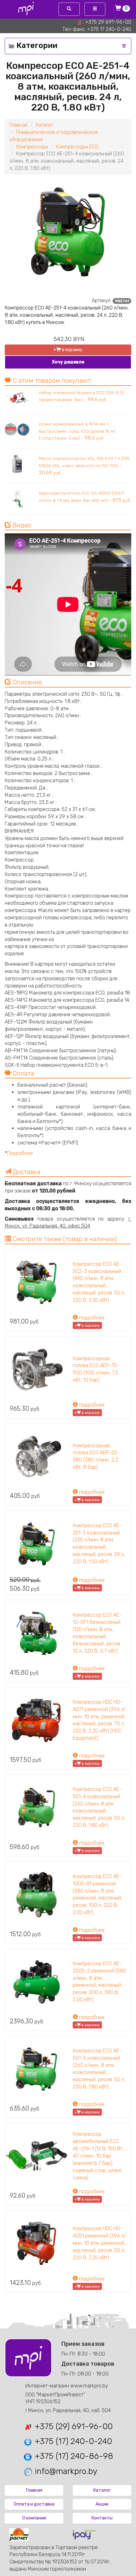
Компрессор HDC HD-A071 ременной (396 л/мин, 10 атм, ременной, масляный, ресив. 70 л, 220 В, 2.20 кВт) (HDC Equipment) (99, 1720)
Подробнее (20, 1153)
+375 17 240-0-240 (109, 29)
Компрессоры (32, 147)
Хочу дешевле (68, 362)
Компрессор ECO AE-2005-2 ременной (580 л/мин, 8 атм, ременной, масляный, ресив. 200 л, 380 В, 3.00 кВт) (99, 1982)
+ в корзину (68, 350)
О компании (34, 2518)
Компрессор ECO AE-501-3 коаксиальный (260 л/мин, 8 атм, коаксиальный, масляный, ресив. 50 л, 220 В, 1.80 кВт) (99, 2069)
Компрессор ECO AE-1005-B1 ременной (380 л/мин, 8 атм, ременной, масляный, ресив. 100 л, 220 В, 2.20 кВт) (98, 1894)
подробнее (91, 1318)
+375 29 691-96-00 (108, 22)
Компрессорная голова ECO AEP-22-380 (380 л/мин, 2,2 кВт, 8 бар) (96, 1456)
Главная (19, 125)
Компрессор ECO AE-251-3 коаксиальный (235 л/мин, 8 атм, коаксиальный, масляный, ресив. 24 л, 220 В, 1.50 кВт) (99, 1543)
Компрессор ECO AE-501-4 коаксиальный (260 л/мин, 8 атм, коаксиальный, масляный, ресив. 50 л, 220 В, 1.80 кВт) (99, 1807)
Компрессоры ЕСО (77, 147)
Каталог (44, 125)
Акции (102, 2504)
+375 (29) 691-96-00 (73, 2426)
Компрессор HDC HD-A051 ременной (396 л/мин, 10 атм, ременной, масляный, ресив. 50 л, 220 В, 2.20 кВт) (99, 2243)
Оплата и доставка (34, 2504)
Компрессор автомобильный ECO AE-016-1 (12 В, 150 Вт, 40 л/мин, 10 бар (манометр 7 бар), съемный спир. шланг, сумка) (98, 2156)
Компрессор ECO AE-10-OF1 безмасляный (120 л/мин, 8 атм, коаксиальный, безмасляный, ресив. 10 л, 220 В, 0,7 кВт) (97, 1633)
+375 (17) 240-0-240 (72, 2441)
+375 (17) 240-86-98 (73, 2456)
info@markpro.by (65, 2471)
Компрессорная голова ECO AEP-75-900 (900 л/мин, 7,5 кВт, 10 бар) (96, 1369)
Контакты (102, 2518)
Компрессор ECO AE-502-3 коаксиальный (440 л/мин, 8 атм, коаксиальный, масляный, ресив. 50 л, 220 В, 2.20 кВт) (99, 1282)
